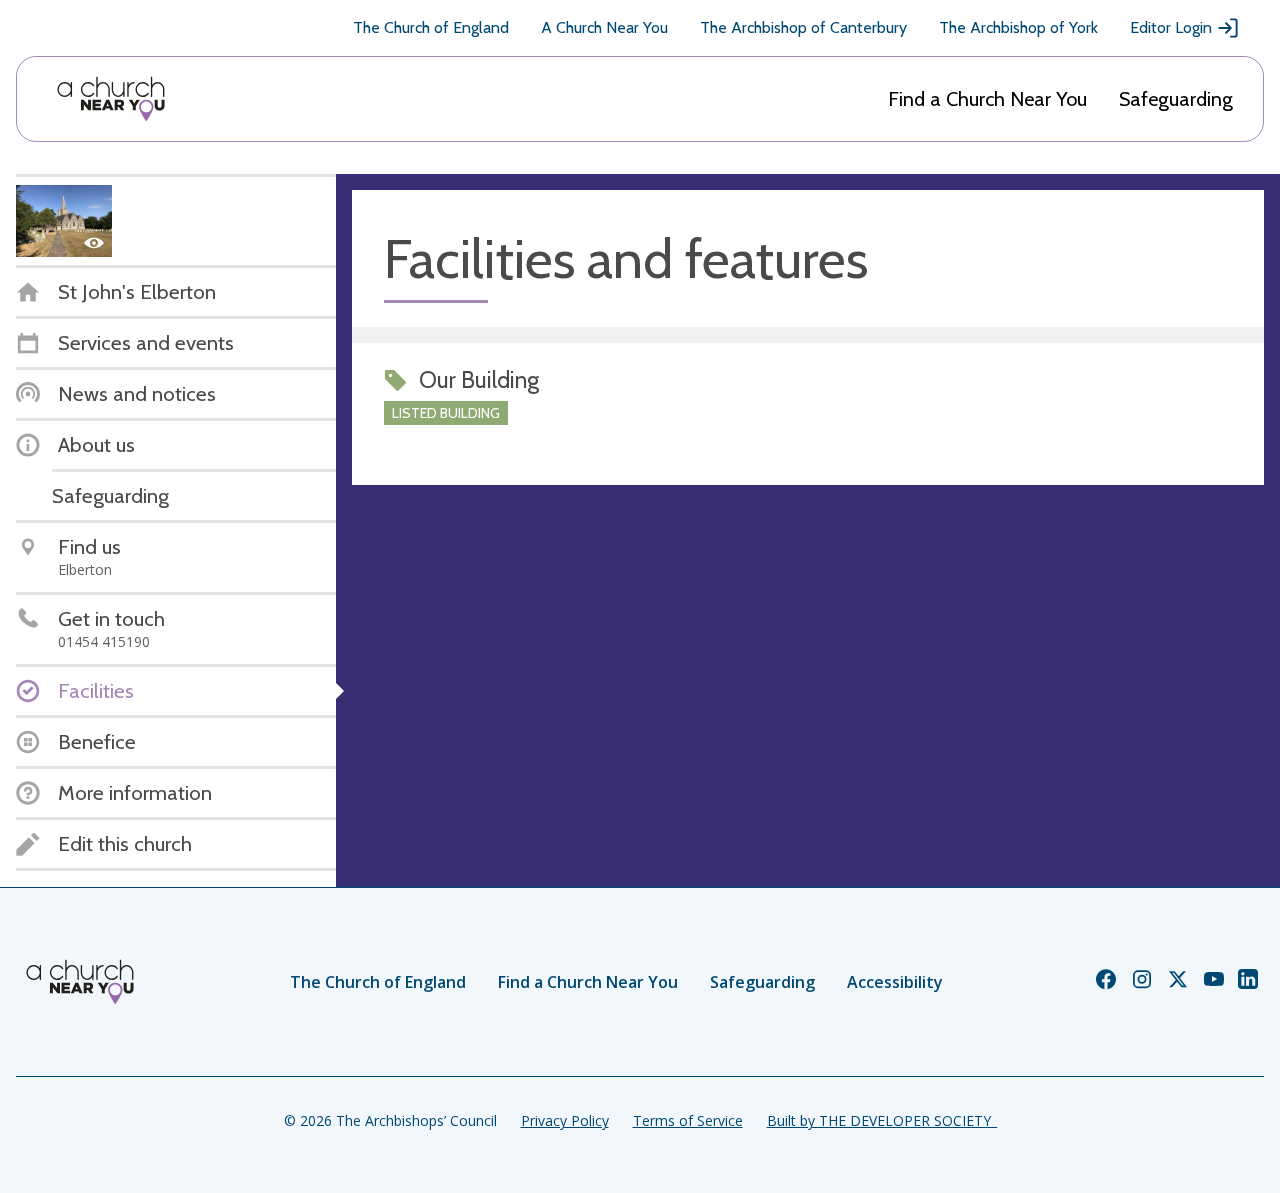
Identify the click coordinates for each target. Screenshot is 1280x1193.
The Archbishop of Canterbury (803, 27)
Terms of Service (688, 1120)
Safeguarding (1176, 99)
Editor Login (1171, 27)
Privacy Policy (565, 1120)
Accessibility (895, 982)
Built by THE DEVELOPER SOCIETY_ (882, 1120)
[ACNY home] (111, 99)
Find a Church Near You (987, 99)
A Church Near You (604, 27)
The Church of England (431, 27)
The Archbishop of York (1018, 27)
